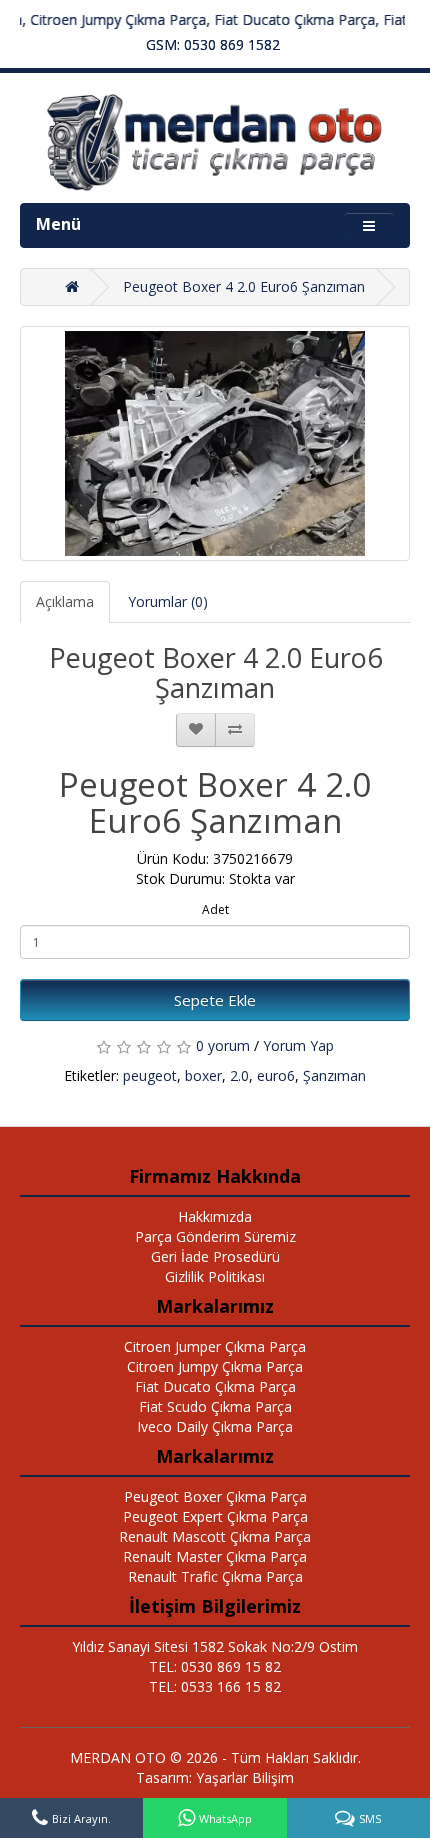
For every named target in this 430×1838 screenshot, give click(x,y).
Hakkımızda (215, 1216)
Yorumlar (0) (168, 601)
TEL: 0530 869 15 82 (215, 1666)
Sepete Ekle (215, 1000)
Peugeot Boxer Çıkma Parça (215, 1496)
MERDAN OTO (118, 1757)
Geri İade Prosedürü (215, 1256)
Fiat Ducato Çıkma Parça (215, 1386)
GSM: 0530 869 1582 (213, 44)
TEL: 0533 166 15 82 (215, 1686)
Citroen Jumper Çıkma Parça (215, 1346)
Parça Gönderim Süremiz (215, 1236)
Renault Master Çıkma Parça (215, 1556)
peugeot (150, 1075)
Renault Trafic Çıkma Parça (215, 1576)
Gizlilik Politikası (215, 1276)
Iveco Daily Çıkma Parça (215, 1426)
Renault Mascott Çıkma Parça (215, 1536)
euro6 (276, 1075)
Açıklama (65, 601)
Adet (215, 909)
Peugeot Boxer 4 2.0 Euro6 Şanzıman (244, 286)
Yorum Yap (298, 1045)
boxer (203, 1075)
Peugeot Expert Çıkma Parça (215, 1516)
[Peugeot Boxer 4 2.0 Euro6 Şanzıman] (215, 443)
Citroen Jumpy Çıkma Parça (215, 1366)
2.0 (239, 1075)
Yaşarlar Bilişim (245, 1777)
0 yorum (223, 1045)
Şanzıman (334, 1075)
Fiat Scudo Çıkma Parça (215, 1406)
